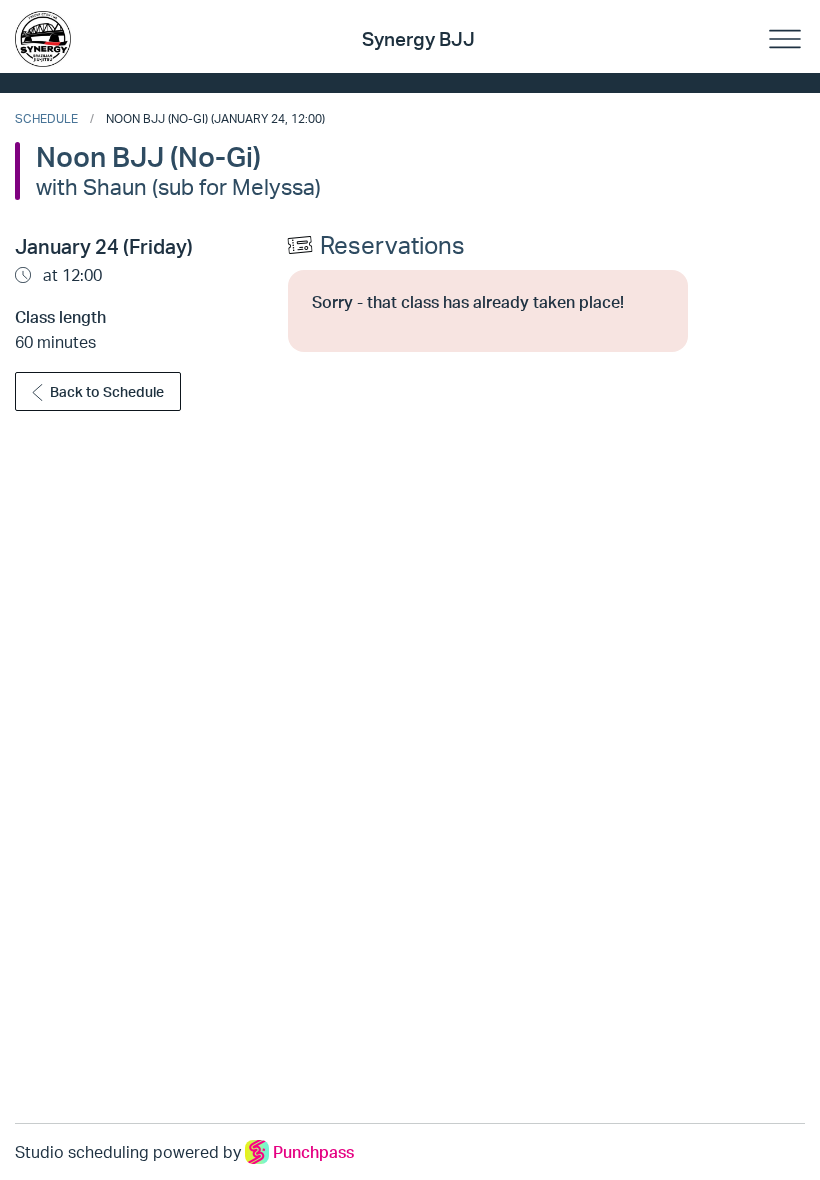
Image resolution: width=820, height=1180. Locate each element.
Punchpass (313, 1152)
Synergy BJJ (418, 39)
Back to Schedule (107, 391)
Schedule (46, 118)
